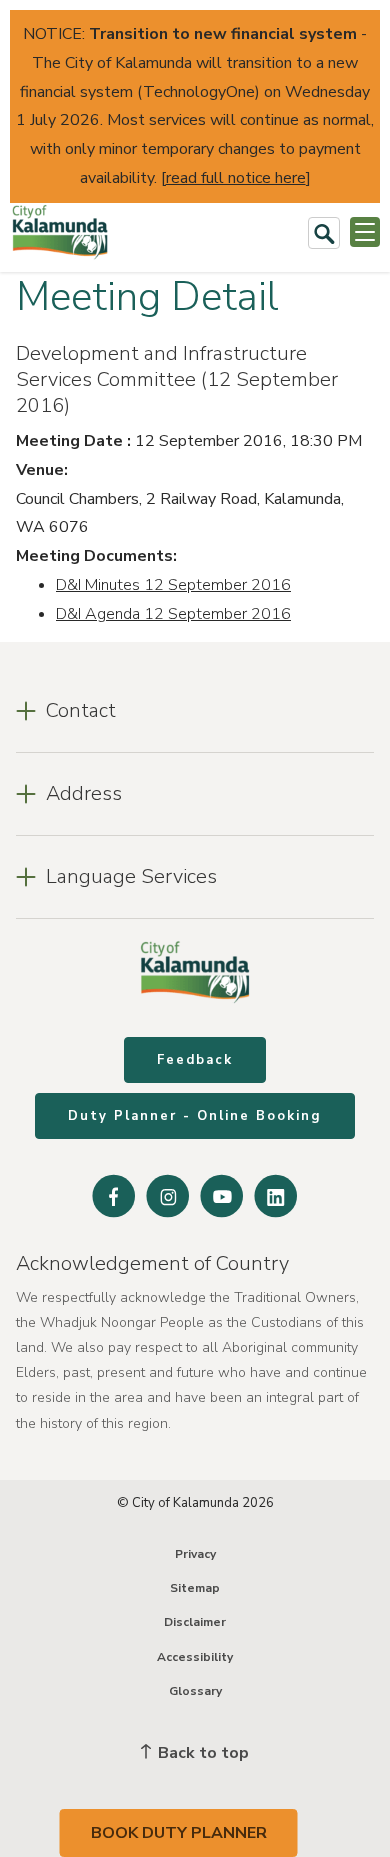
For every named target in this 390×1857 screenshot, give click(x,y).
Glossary (195, 1691)
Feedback (195, 1060)
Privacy (195, 1554)
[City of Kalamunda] (60, 232)
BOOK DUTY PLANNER (179, 1833)
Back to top (201, 1753)
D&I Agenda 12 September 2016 (173, 614)
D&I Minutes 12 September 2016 (173, 585)
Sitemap (195, 1588)
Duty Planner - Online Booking (195, 1116)
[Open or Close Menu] (365, 232)
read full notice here (236, 178)
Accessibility (195, 1657)
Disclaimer (195, 1622)
